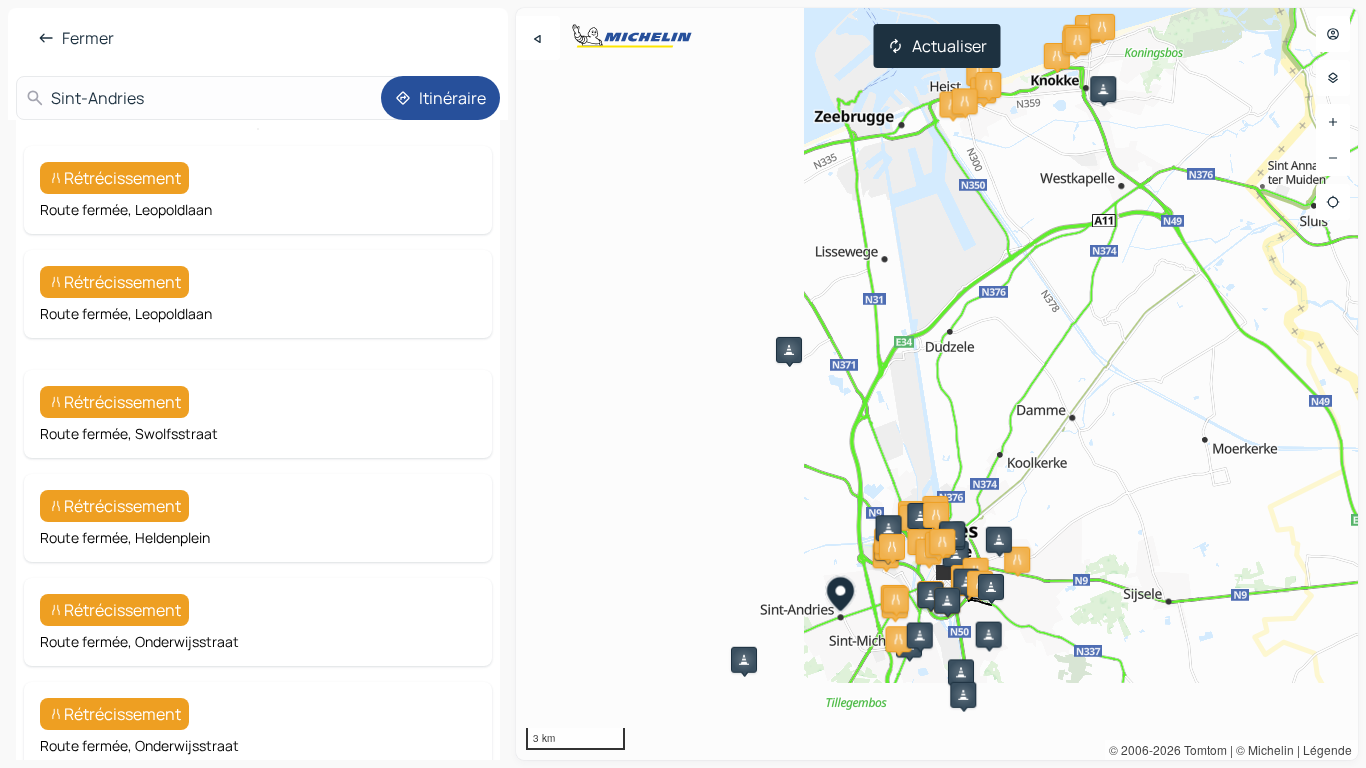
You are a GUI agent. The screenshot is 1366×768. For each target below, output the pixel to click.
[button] (1102, 27)
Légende (1327, 749)
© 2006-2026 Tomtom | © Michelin (1201, 749)
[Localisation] (1333, 202)
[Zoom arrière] (1333, 158)
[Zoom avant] (1333, 122)
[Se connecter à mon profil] (1333, 34)
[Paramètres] (1333, 78)
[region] (937, 384)
